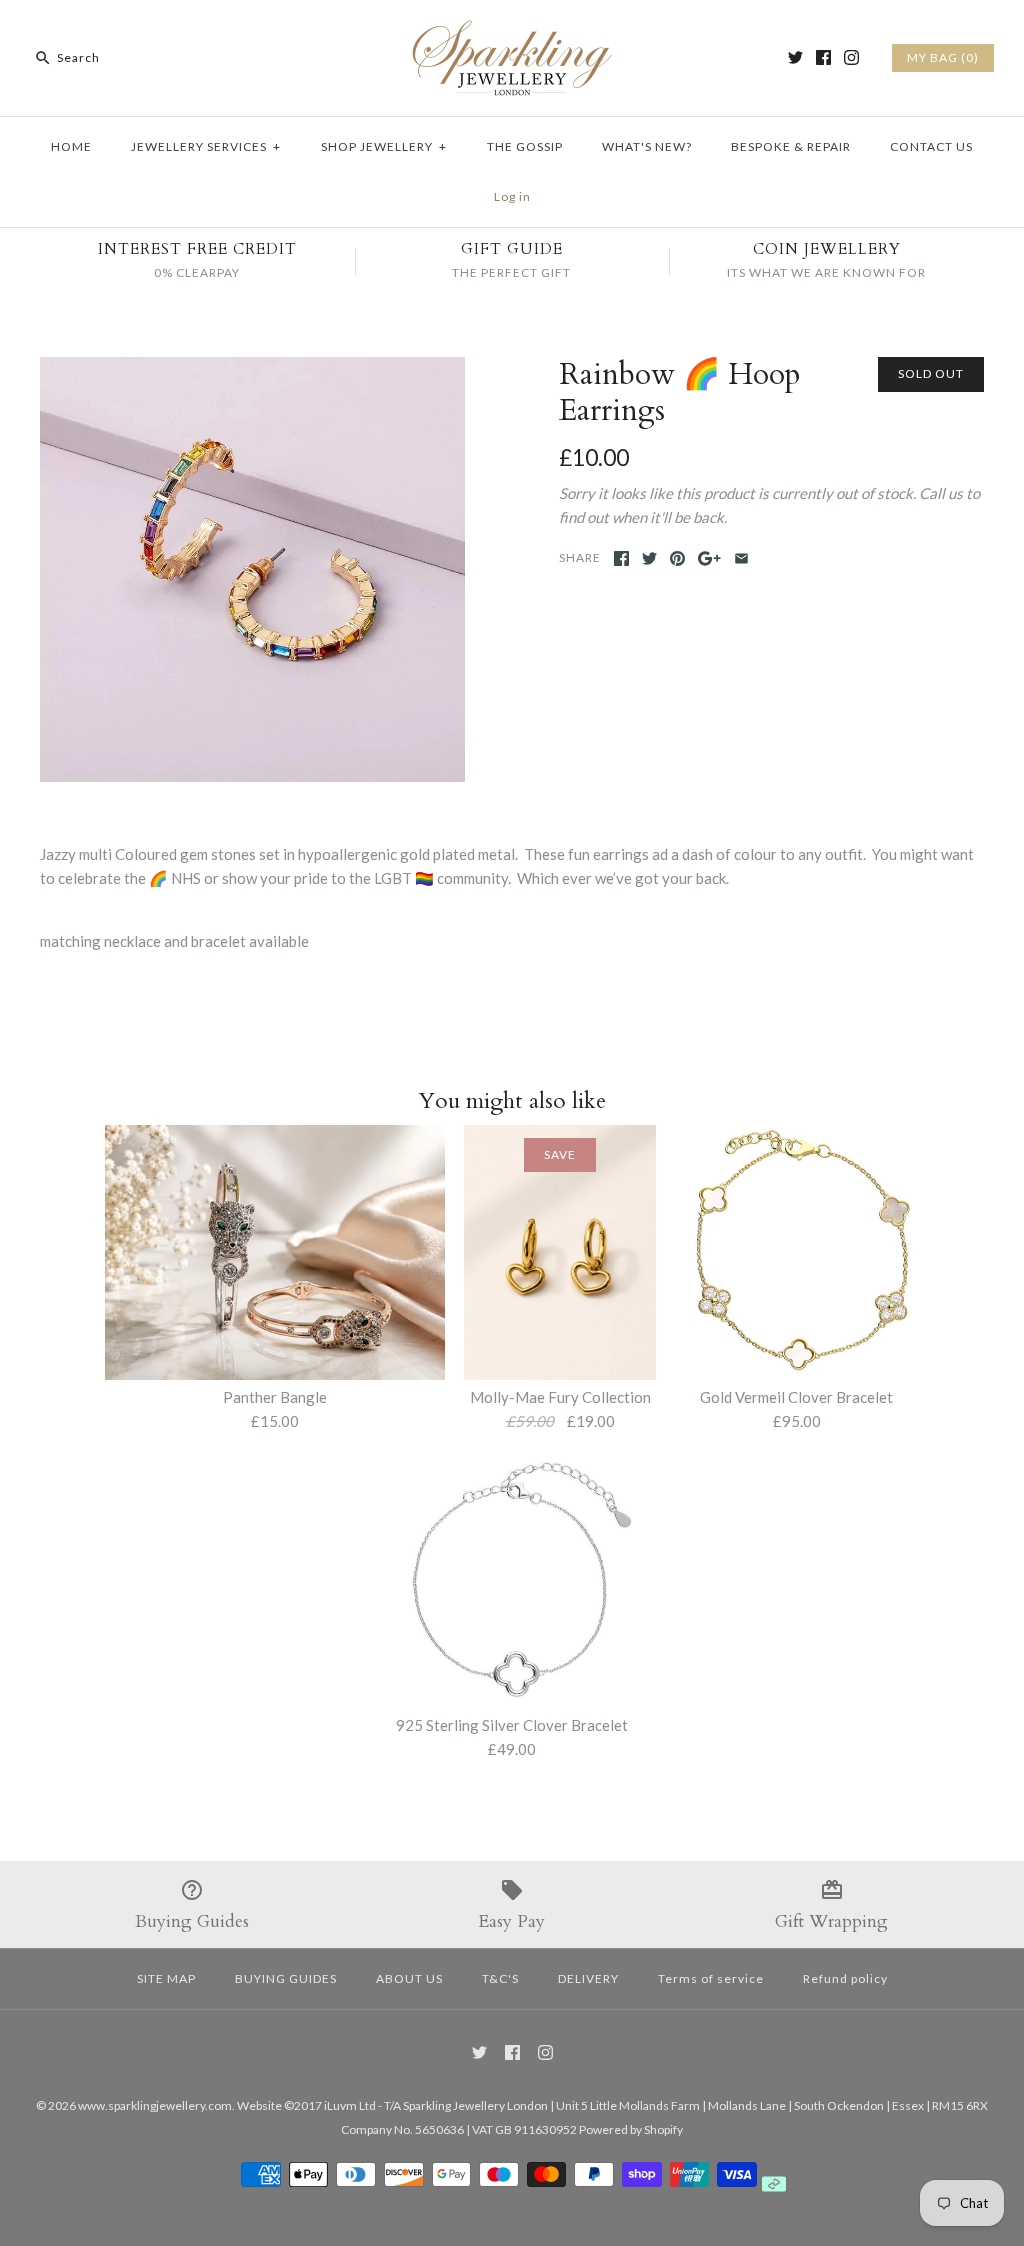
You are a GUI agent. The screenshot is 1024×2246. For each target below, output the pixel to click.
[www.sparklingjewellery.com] (512, 32)
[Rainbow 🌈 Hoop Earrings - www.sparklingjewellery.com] (252, 369)
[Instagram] (851, 57)
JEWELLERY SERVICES (206, 146)
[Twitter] (795, 57)
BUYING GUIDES (286, 1978)
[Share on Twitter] (649, 558)
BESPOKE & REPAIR (791, 146)
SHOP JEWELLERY (384, 146)
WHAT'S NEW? (647, 146)
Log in (512, 196)
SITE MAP (166, 1978)
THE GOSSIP (525, 146)
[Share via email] (741, 558)
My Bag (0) (943, 57)
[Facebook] (823, 57)
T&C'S (500, 1978)
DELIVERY (588, 1978)
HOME (71, 146)
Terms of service (711, 1978)
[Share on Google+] (709, 558)
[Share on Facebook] (621, 558)
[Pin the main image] (677, 558)
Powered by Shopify (631, 2129)
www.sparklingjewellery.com (155, 2105)
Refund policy (845, 1978)
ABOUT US (409, 1978)
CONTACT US (931, 146)
